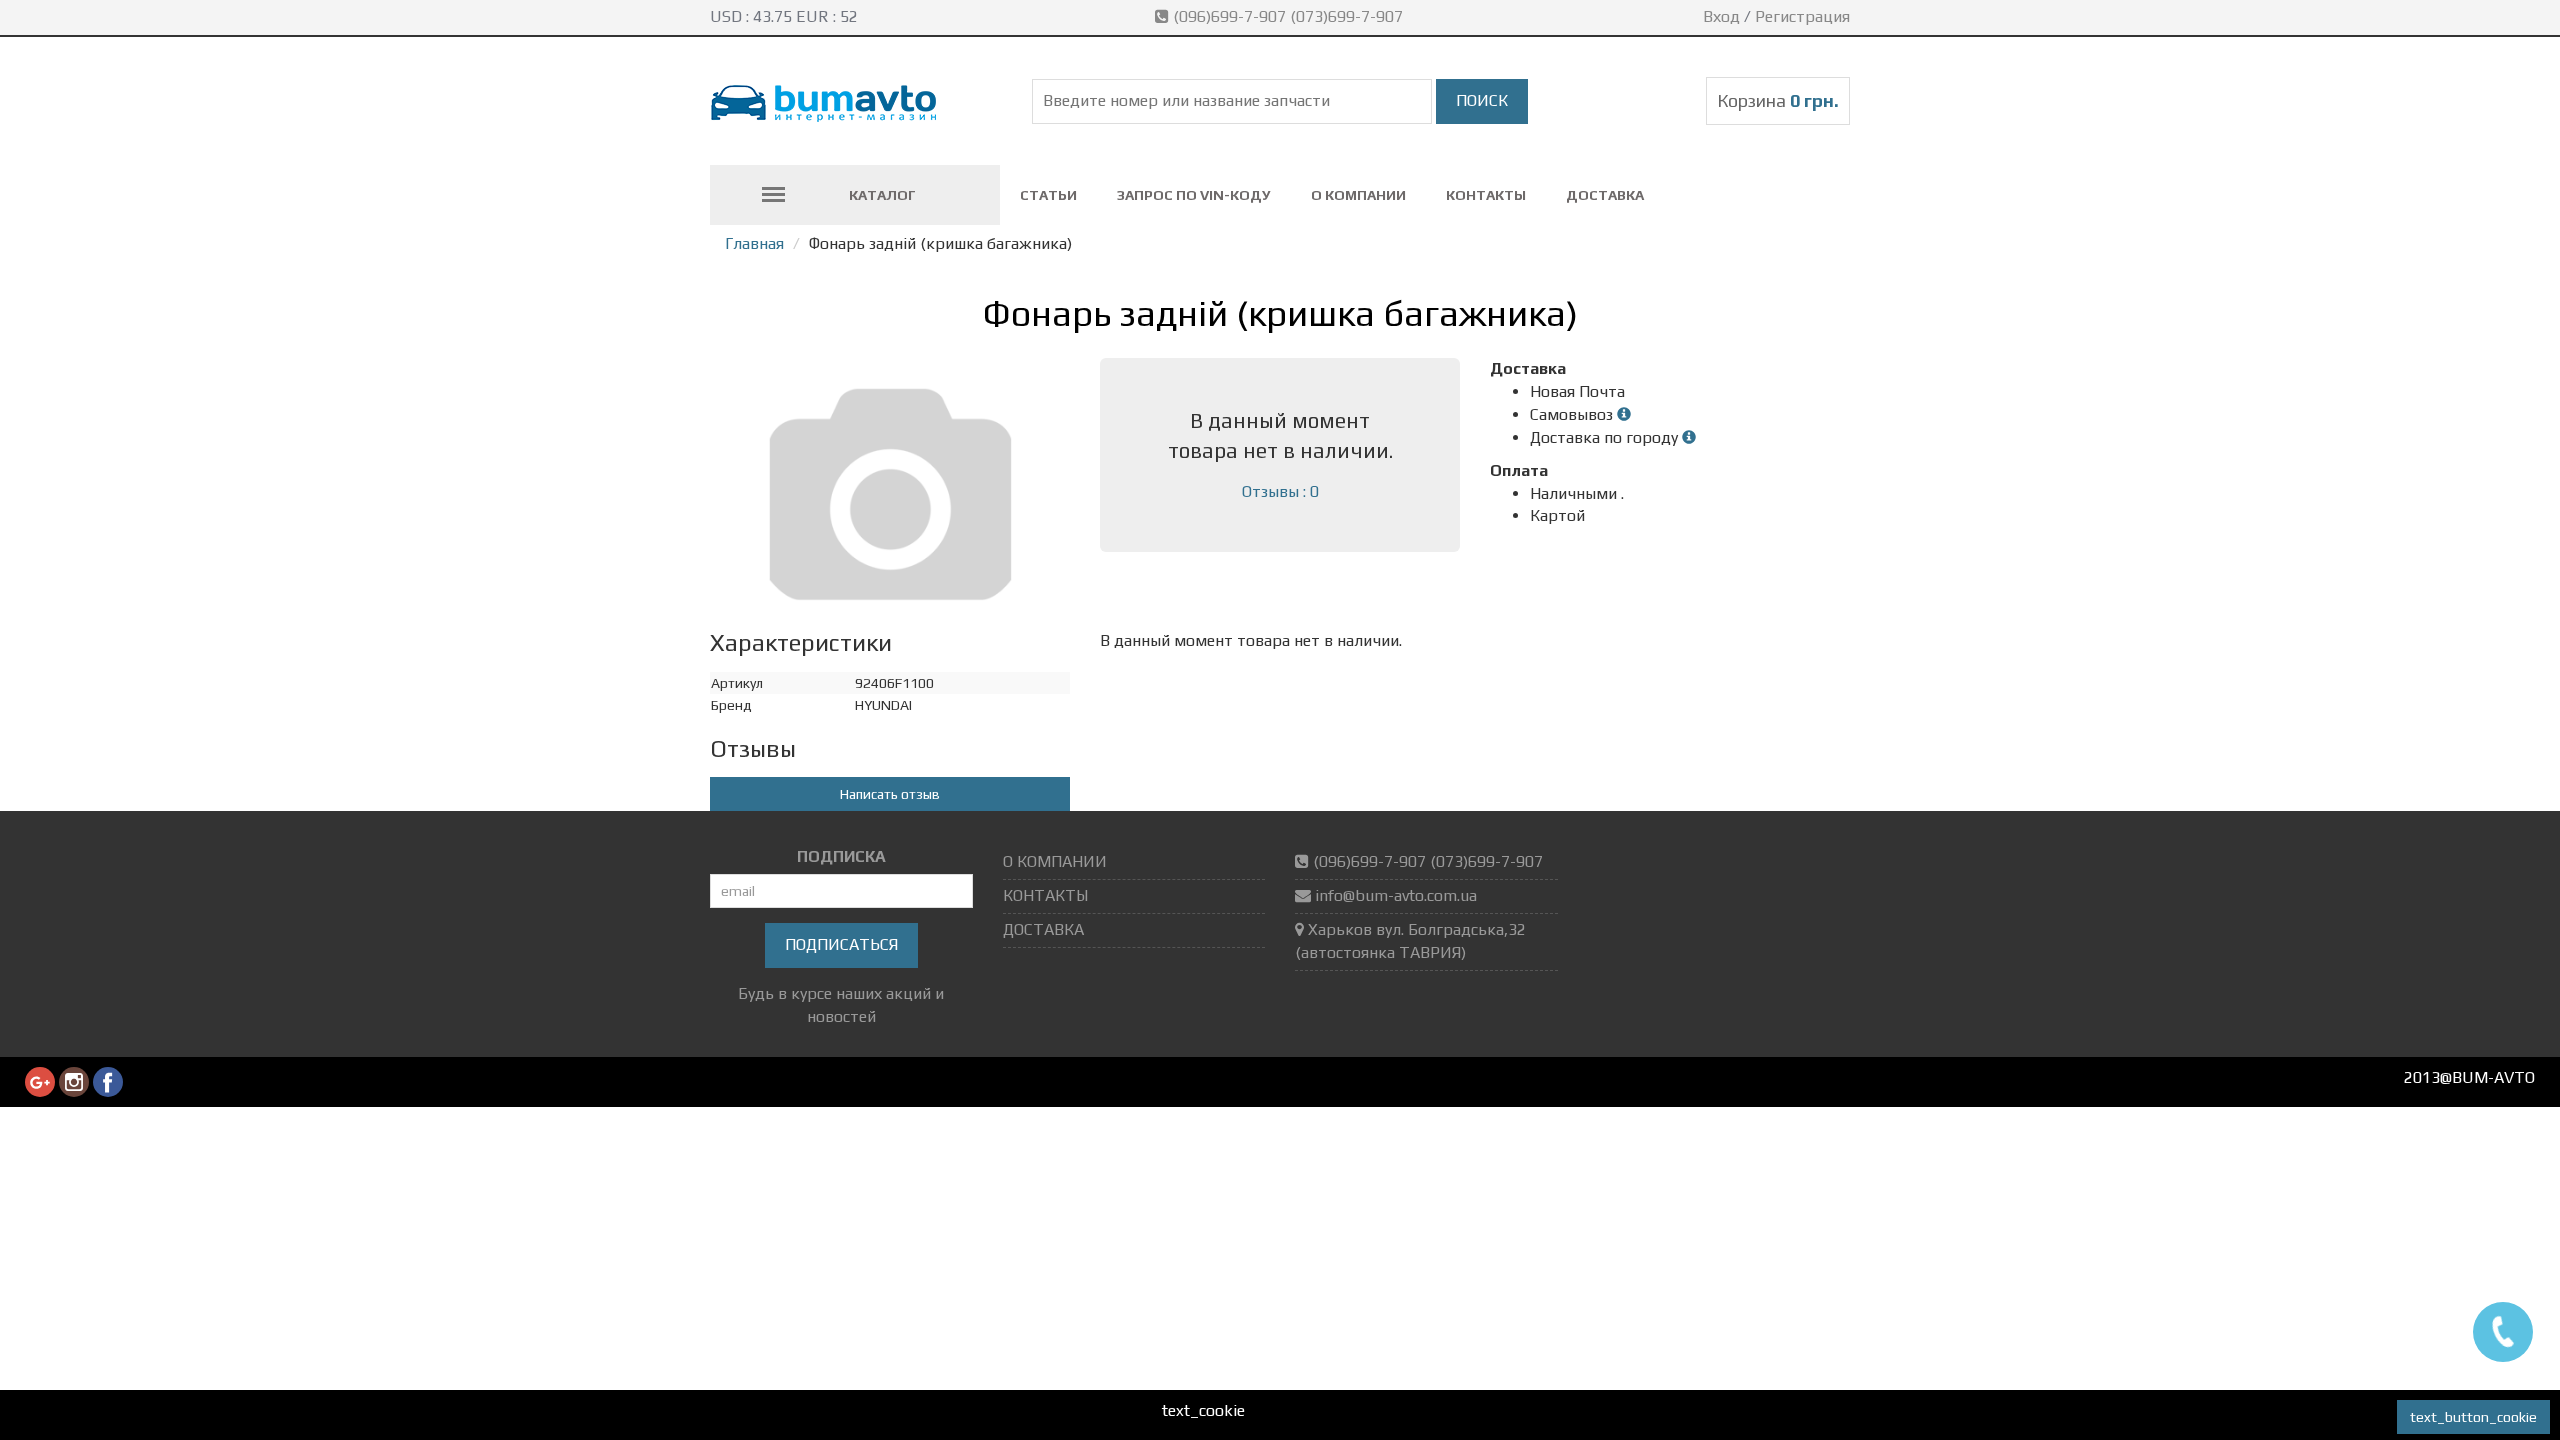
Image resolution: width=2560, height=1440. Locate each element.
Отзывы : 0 (1280, 491)
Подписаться (841, 944)
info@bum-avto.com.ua (1396, 895)
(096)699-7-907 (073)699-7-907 (1288, 16)
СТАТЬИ (1048, 195)
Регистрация (1802, 16)
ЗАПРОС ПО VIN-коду (1194, 195)
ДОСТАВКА (1605, 195)
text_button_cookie (2473, 1417)
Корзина (1778, 100)
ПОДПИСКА (841, 856)
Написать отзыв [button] (890, 794)
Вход (1721, 16)
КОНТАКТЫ (1486, 195)
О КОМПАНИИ (1358, 195)
